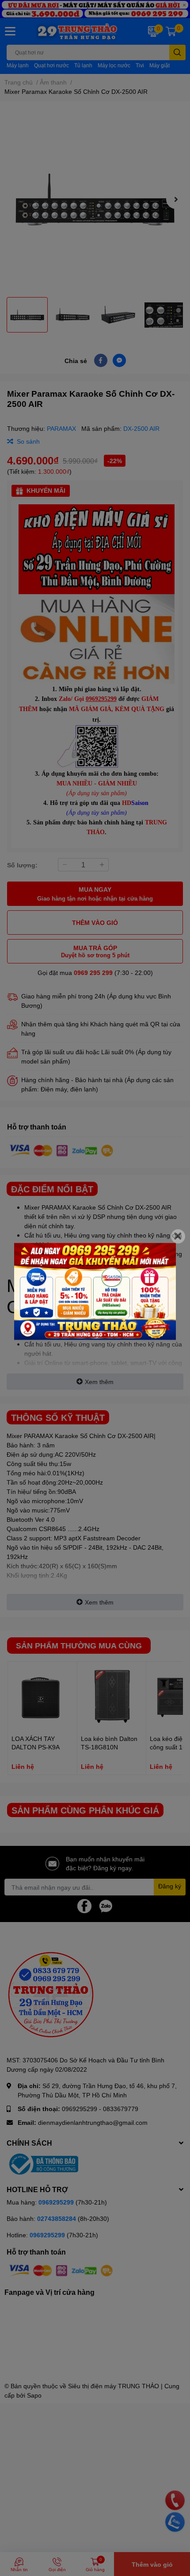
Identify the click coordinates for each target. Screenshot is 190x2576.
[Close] (178, 1236)
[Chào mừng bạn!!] (95, 1291)
